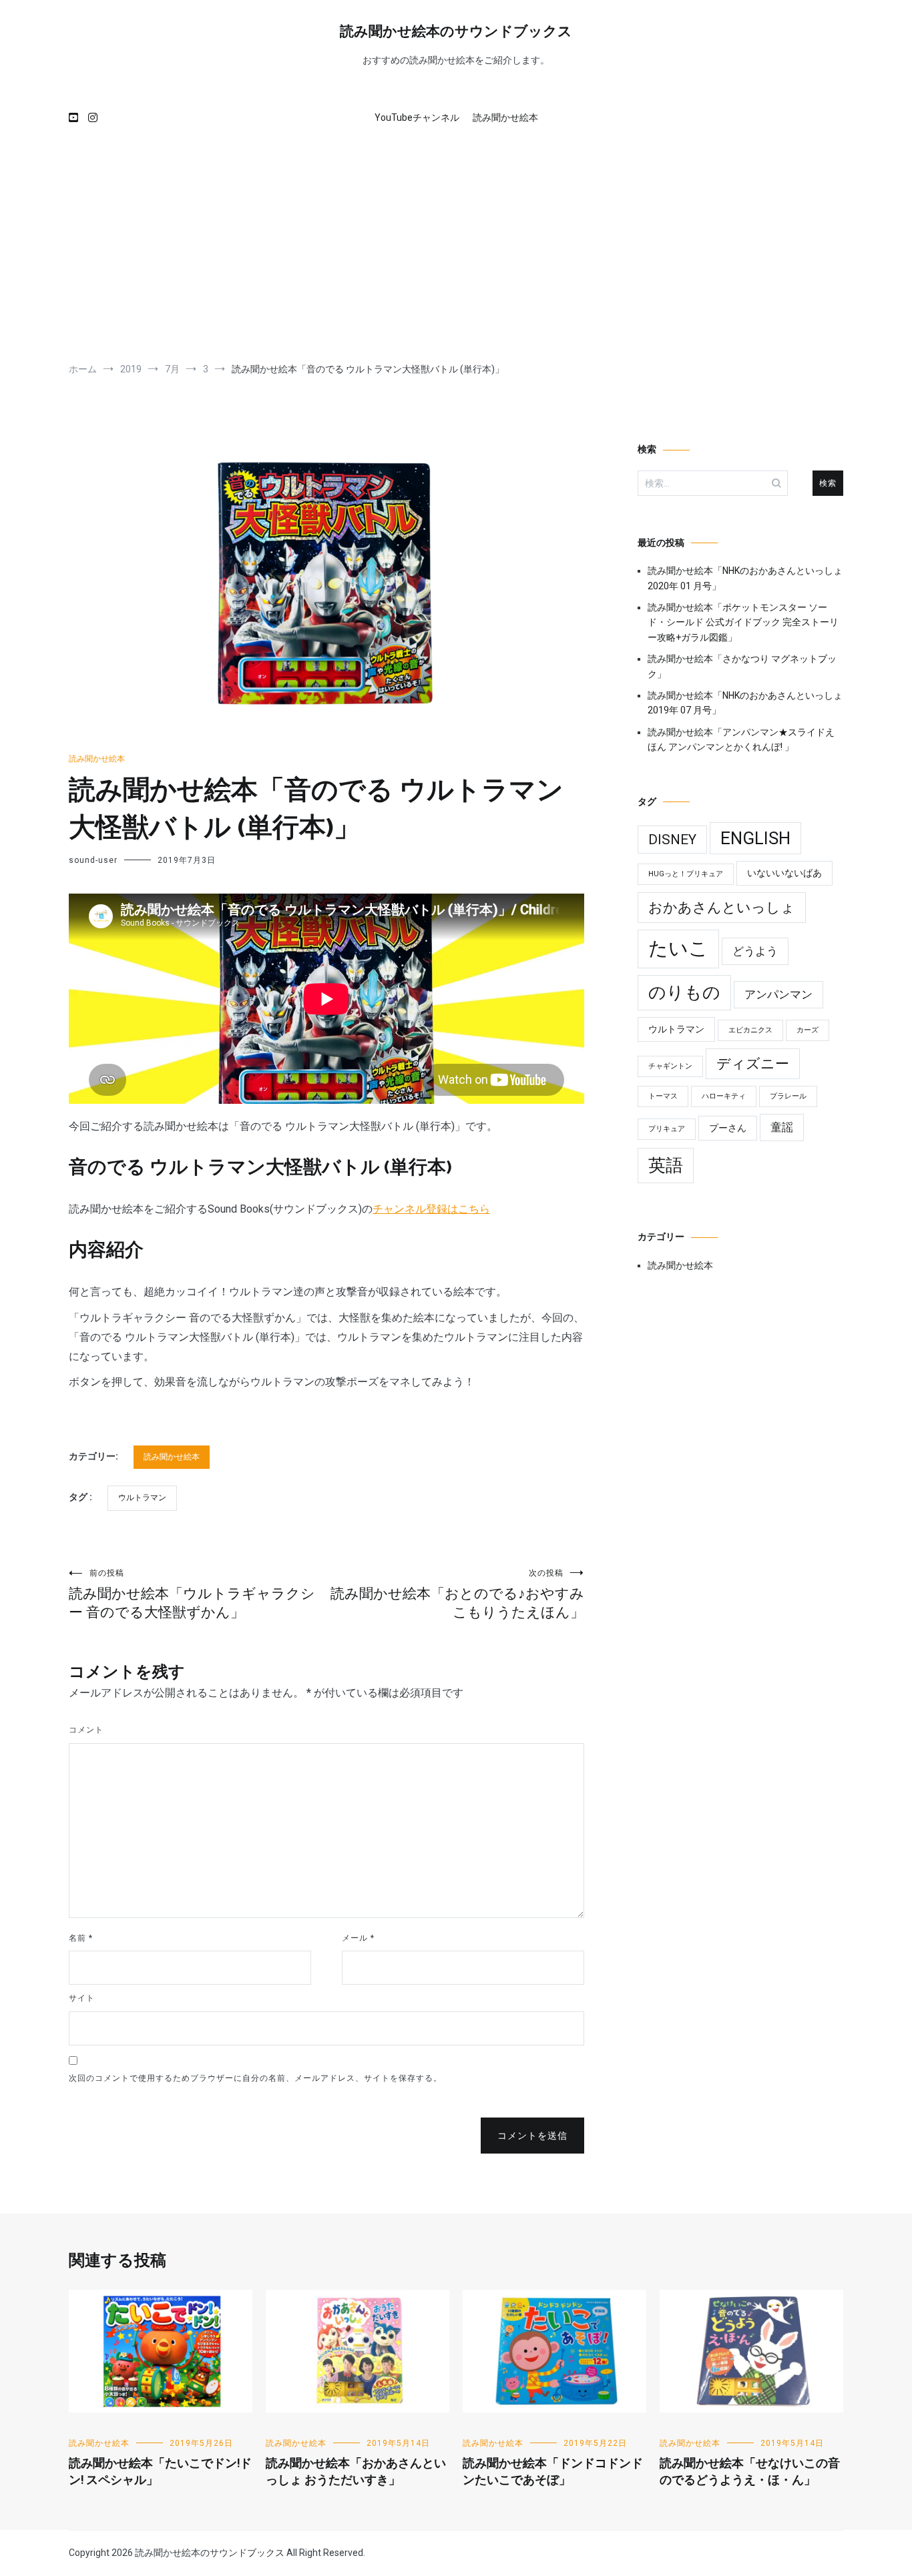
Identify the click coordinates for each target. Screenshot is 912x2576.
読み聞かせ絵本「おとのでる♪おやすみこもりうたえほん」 (457, 1594)
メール (358, 1938)
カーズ (808, 1030)
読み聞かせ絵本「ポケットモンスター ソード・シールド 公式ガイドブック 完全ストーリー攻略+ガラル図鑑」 (743, 622)
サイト (82, 1998)
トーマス (663, 1096)
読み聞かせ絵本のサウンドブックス (456, 32)
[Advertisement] (456, 249)
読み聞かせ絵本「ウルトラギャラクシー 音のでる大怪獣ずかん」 (192, 1594)
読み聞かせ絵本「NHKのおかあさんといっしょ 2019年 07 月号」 (745, 703)
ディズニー (753, 1064)
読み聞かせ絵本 (505, 117)
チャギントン (670, 1066)
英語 (666, 1165)
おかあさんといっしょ (722, 908)
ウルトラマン (142, 1498)
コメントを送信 (532, 2136)
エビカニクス (750, 1030)
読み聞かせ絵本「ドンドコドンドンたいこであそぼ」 (553, 2472)
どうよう (755, 951)
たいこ (678, 948)
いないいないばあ (784, 873)
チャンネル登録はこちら (431, 1209)
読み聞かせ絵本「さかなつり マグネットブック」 (742, 666)
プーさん (728, 1128)
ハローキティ (724, 1096)
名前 (81, 1938)
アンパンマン (778, 994)
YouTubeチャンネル (417, 117)
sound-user (93, 860)
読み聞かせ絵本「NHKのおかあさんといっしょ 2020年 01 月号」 (745, 578)
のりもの (684, 992)
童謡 (782, 1127)
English (755, 838)
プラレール (788, 1096)
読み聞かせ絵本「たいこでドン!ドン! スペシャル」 (160, 2472)
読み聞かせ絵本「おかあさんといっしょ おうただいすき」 (356, 2472)
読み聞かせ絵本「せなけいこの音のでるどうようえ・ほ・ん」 (750, 2472)
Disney (672, 840)
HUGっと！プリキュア (686, 874)
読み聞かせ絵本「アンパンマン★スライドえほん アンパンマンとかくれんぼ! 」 (741, 739)
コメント (86, 1730)
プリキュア (667, 1129)
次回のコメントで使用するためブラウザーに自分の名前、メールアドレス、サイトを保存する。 (255, 2078)
